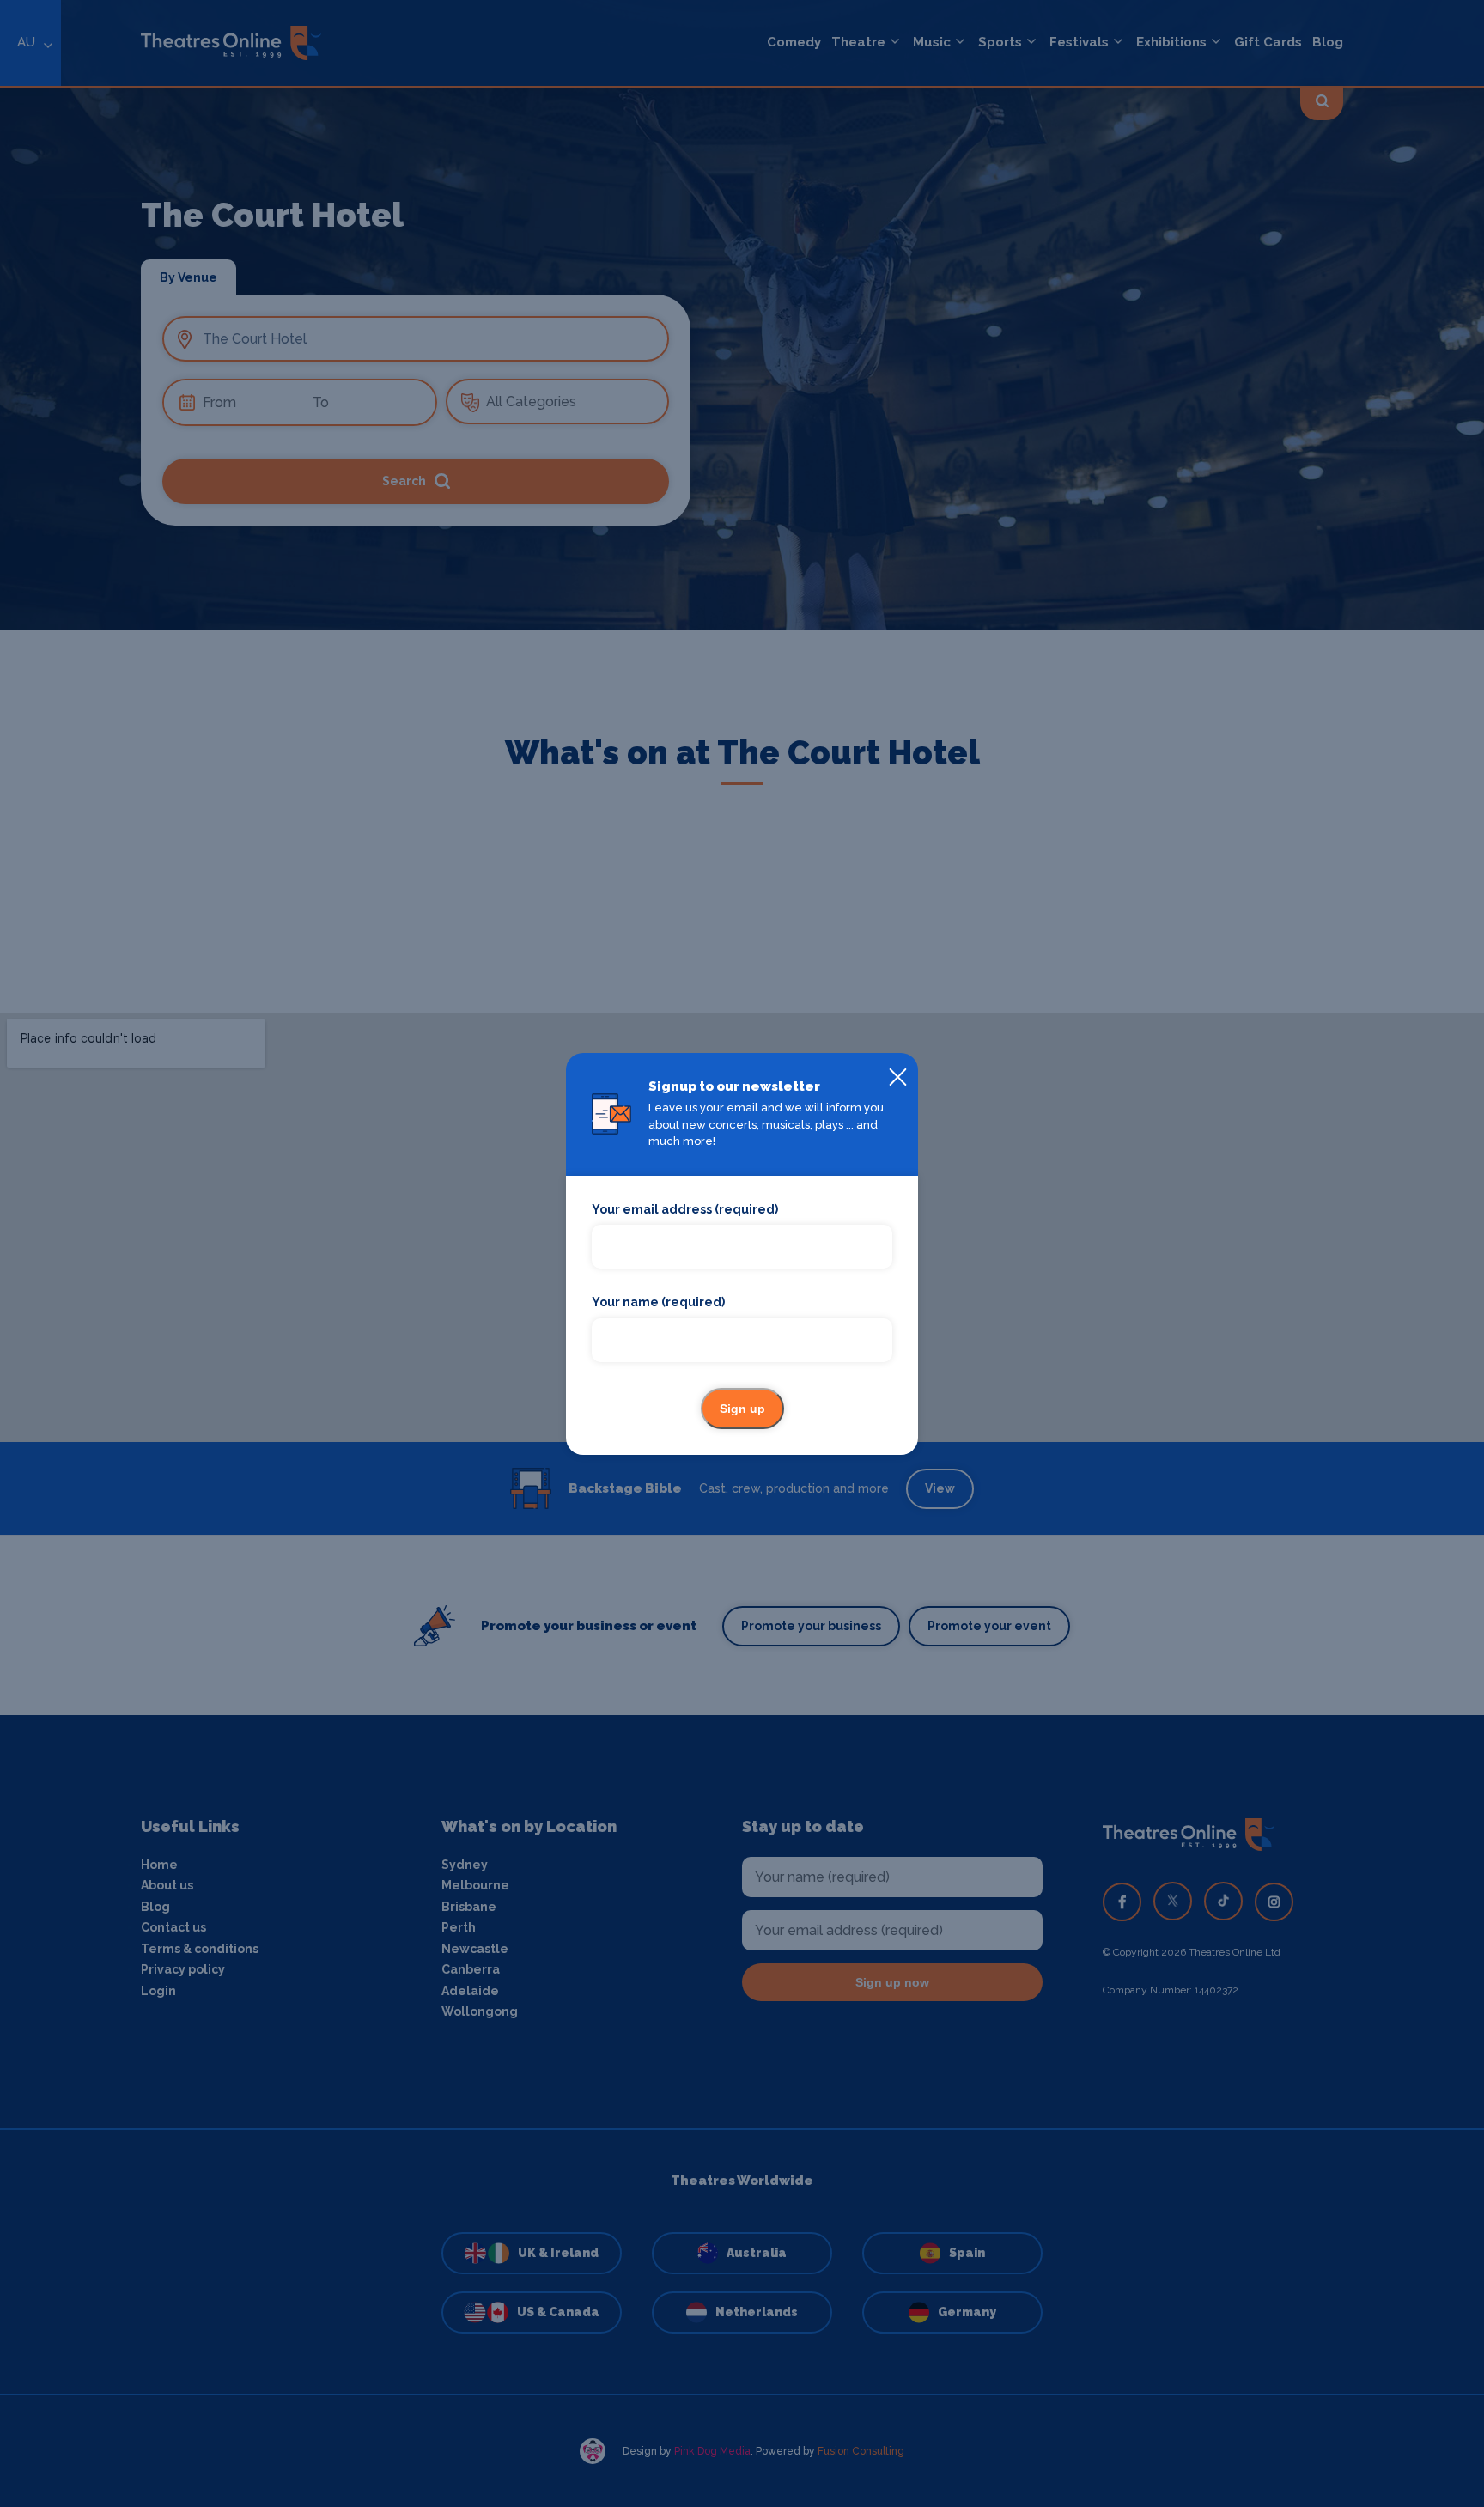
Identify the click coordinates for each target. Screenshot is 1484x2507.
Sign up (742, 1409)
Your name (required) (658, 1302)
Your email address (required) (685, 1209)
